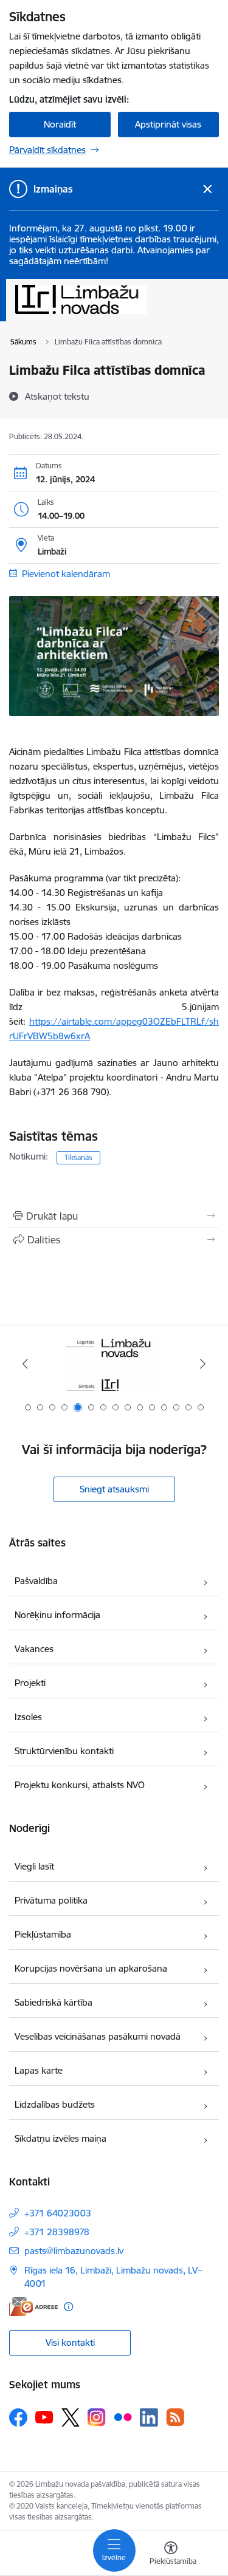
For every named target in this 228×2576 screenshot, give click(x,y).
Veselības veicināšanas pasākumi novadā (98, 2036)
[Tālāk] (203, 1364)
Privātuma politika (51, 1900)
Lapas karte (39, 2070)
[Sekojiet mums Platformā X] (71, 2417)
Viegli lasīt (34, 1866)
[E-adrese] (33, 2307)
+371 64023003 (58, 2213)
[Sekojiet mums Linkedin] (149, 2417)
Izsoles (28, 1717)
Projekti (30, 1683)
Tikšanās (78, 1157)
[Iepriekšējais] (25, 1364)
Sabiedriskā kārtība (54, 2002)
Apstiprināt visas (168, 124)
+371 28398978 (57, 2232)
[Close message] (208, 189)
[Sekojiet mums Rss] (175, 2417)
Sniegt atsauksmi (114, 1489)
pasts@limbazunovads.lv (74, 2251)
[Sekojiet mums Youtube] (44, 2417)
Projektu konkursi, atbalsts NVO (80, 1785)
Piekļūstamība (43, 1934)
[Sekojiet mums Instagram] (97, 2417)
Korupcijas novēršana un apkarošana (91, 1968)
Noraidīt (60, 124)
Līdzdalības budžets (55, 2104)
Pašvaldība (36, 1581)
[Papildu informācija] (68, 2307)
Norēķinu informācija (57, 1615)
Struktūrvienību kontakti (64, 1751)
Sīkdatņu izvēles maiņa (60, 2138)
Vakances (34, 1649)
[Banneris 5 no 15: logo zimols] (114, 1364)
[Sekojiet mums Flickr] (123, 2417)
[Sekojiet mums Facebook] (18, 2417)
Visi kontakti (70, 2342)
